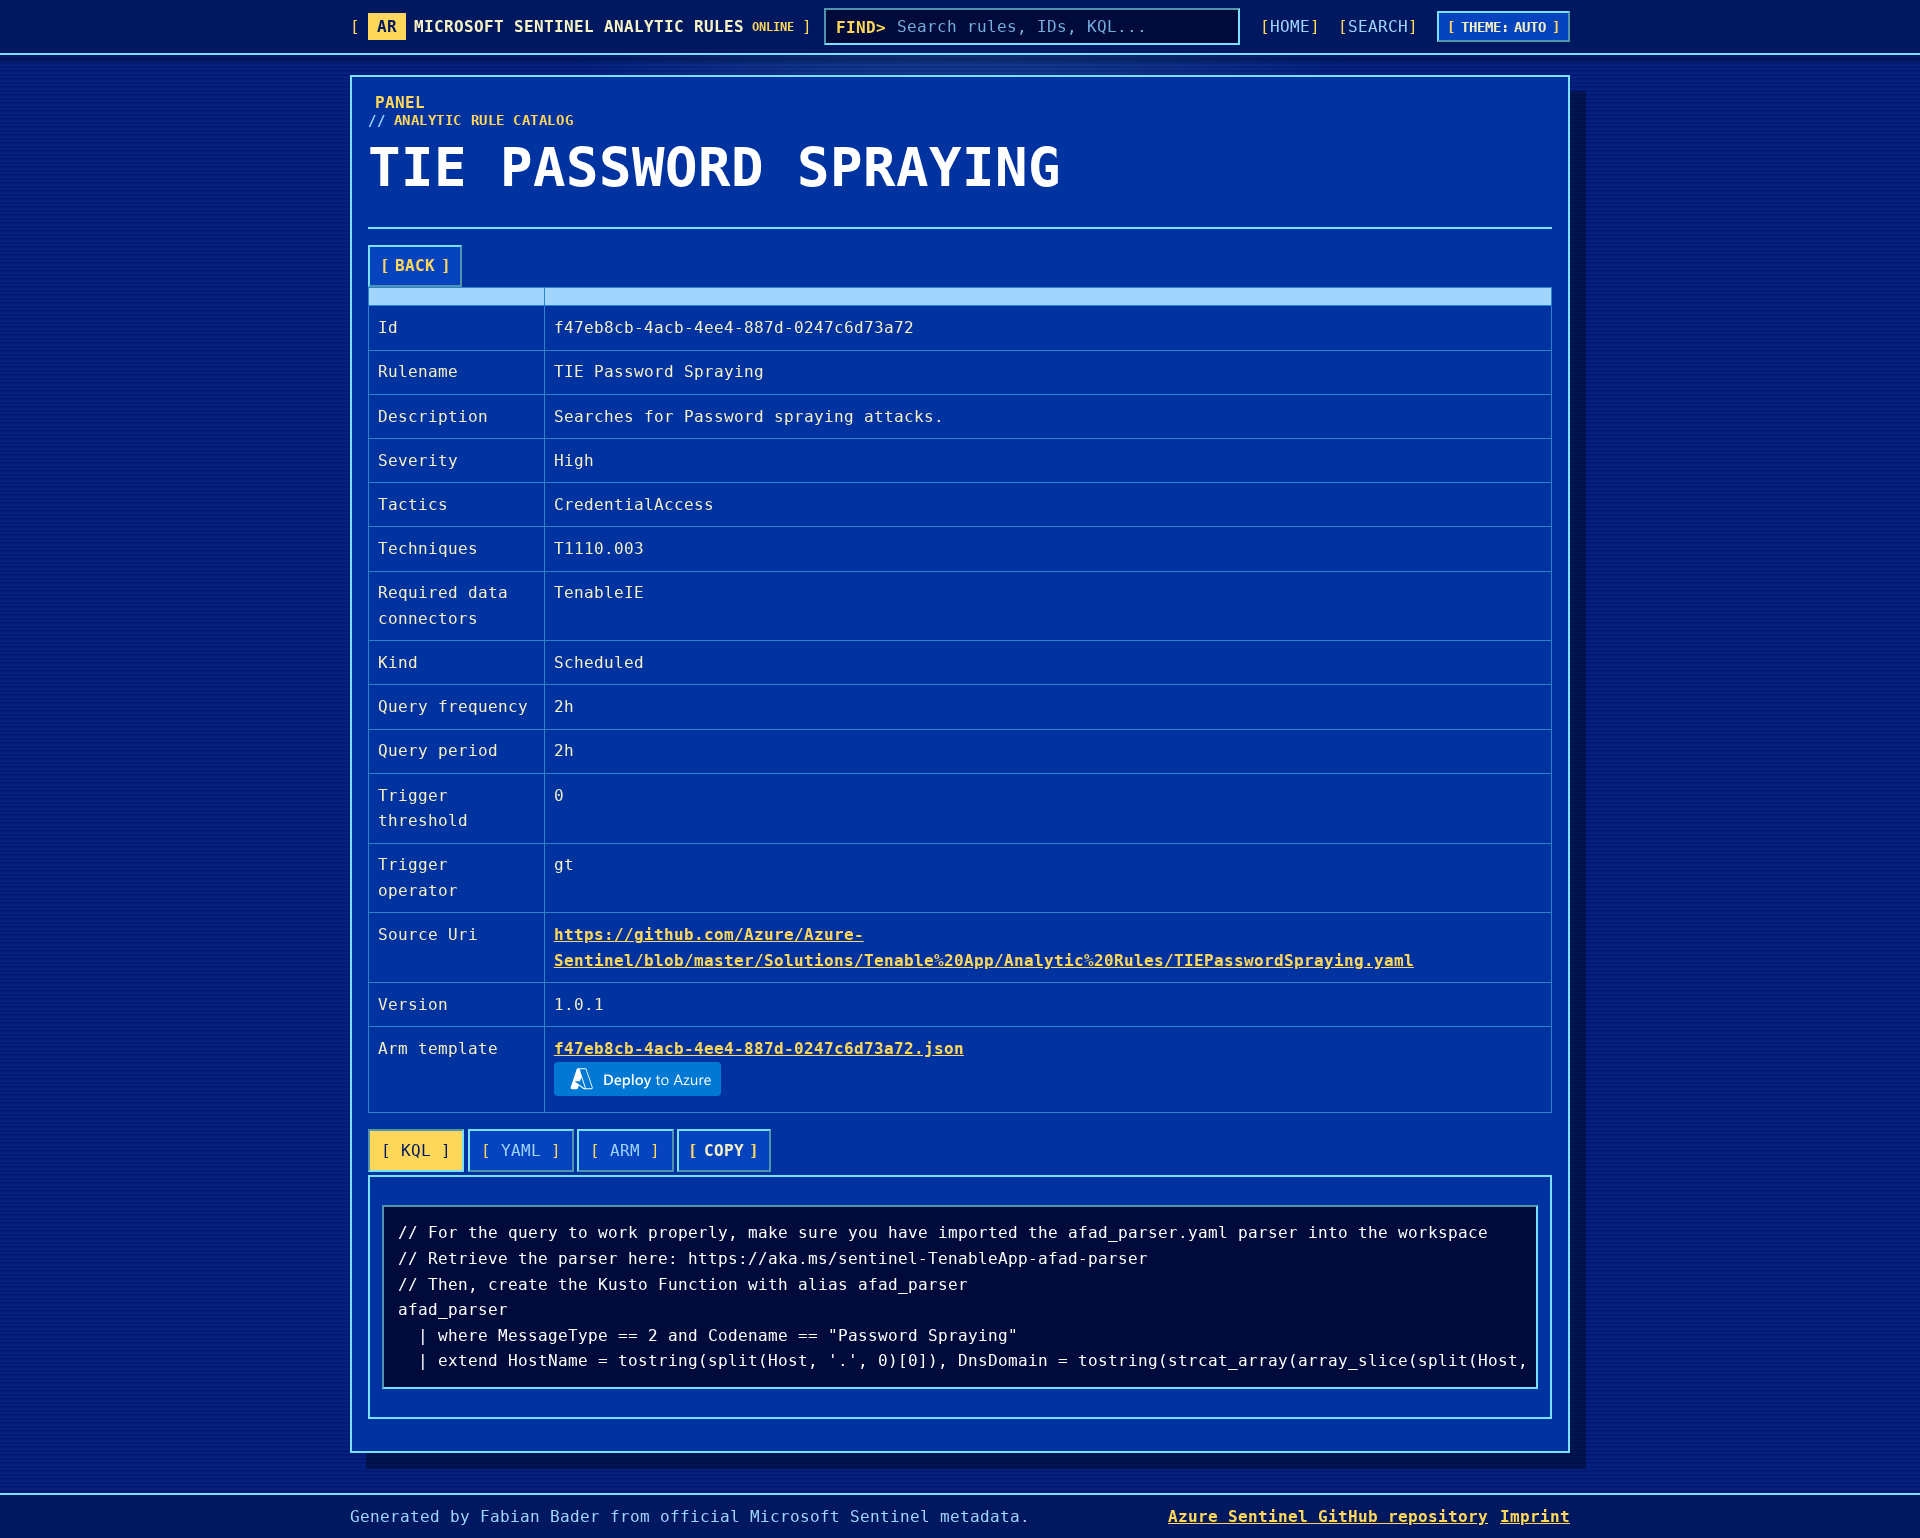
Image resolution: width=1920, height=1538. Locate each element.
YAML (521, 1150)
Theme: (1504, 27)
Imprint (1535, 1516)
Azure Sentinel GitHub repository (1328, 1516)
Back (415, 265)
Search (1378, 26)
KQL (416, 1150)
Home (1290, 26)
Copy (724, 1150)
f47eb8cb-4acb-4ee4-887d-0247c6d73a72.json (759, 1048)
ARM (625, 1150)
